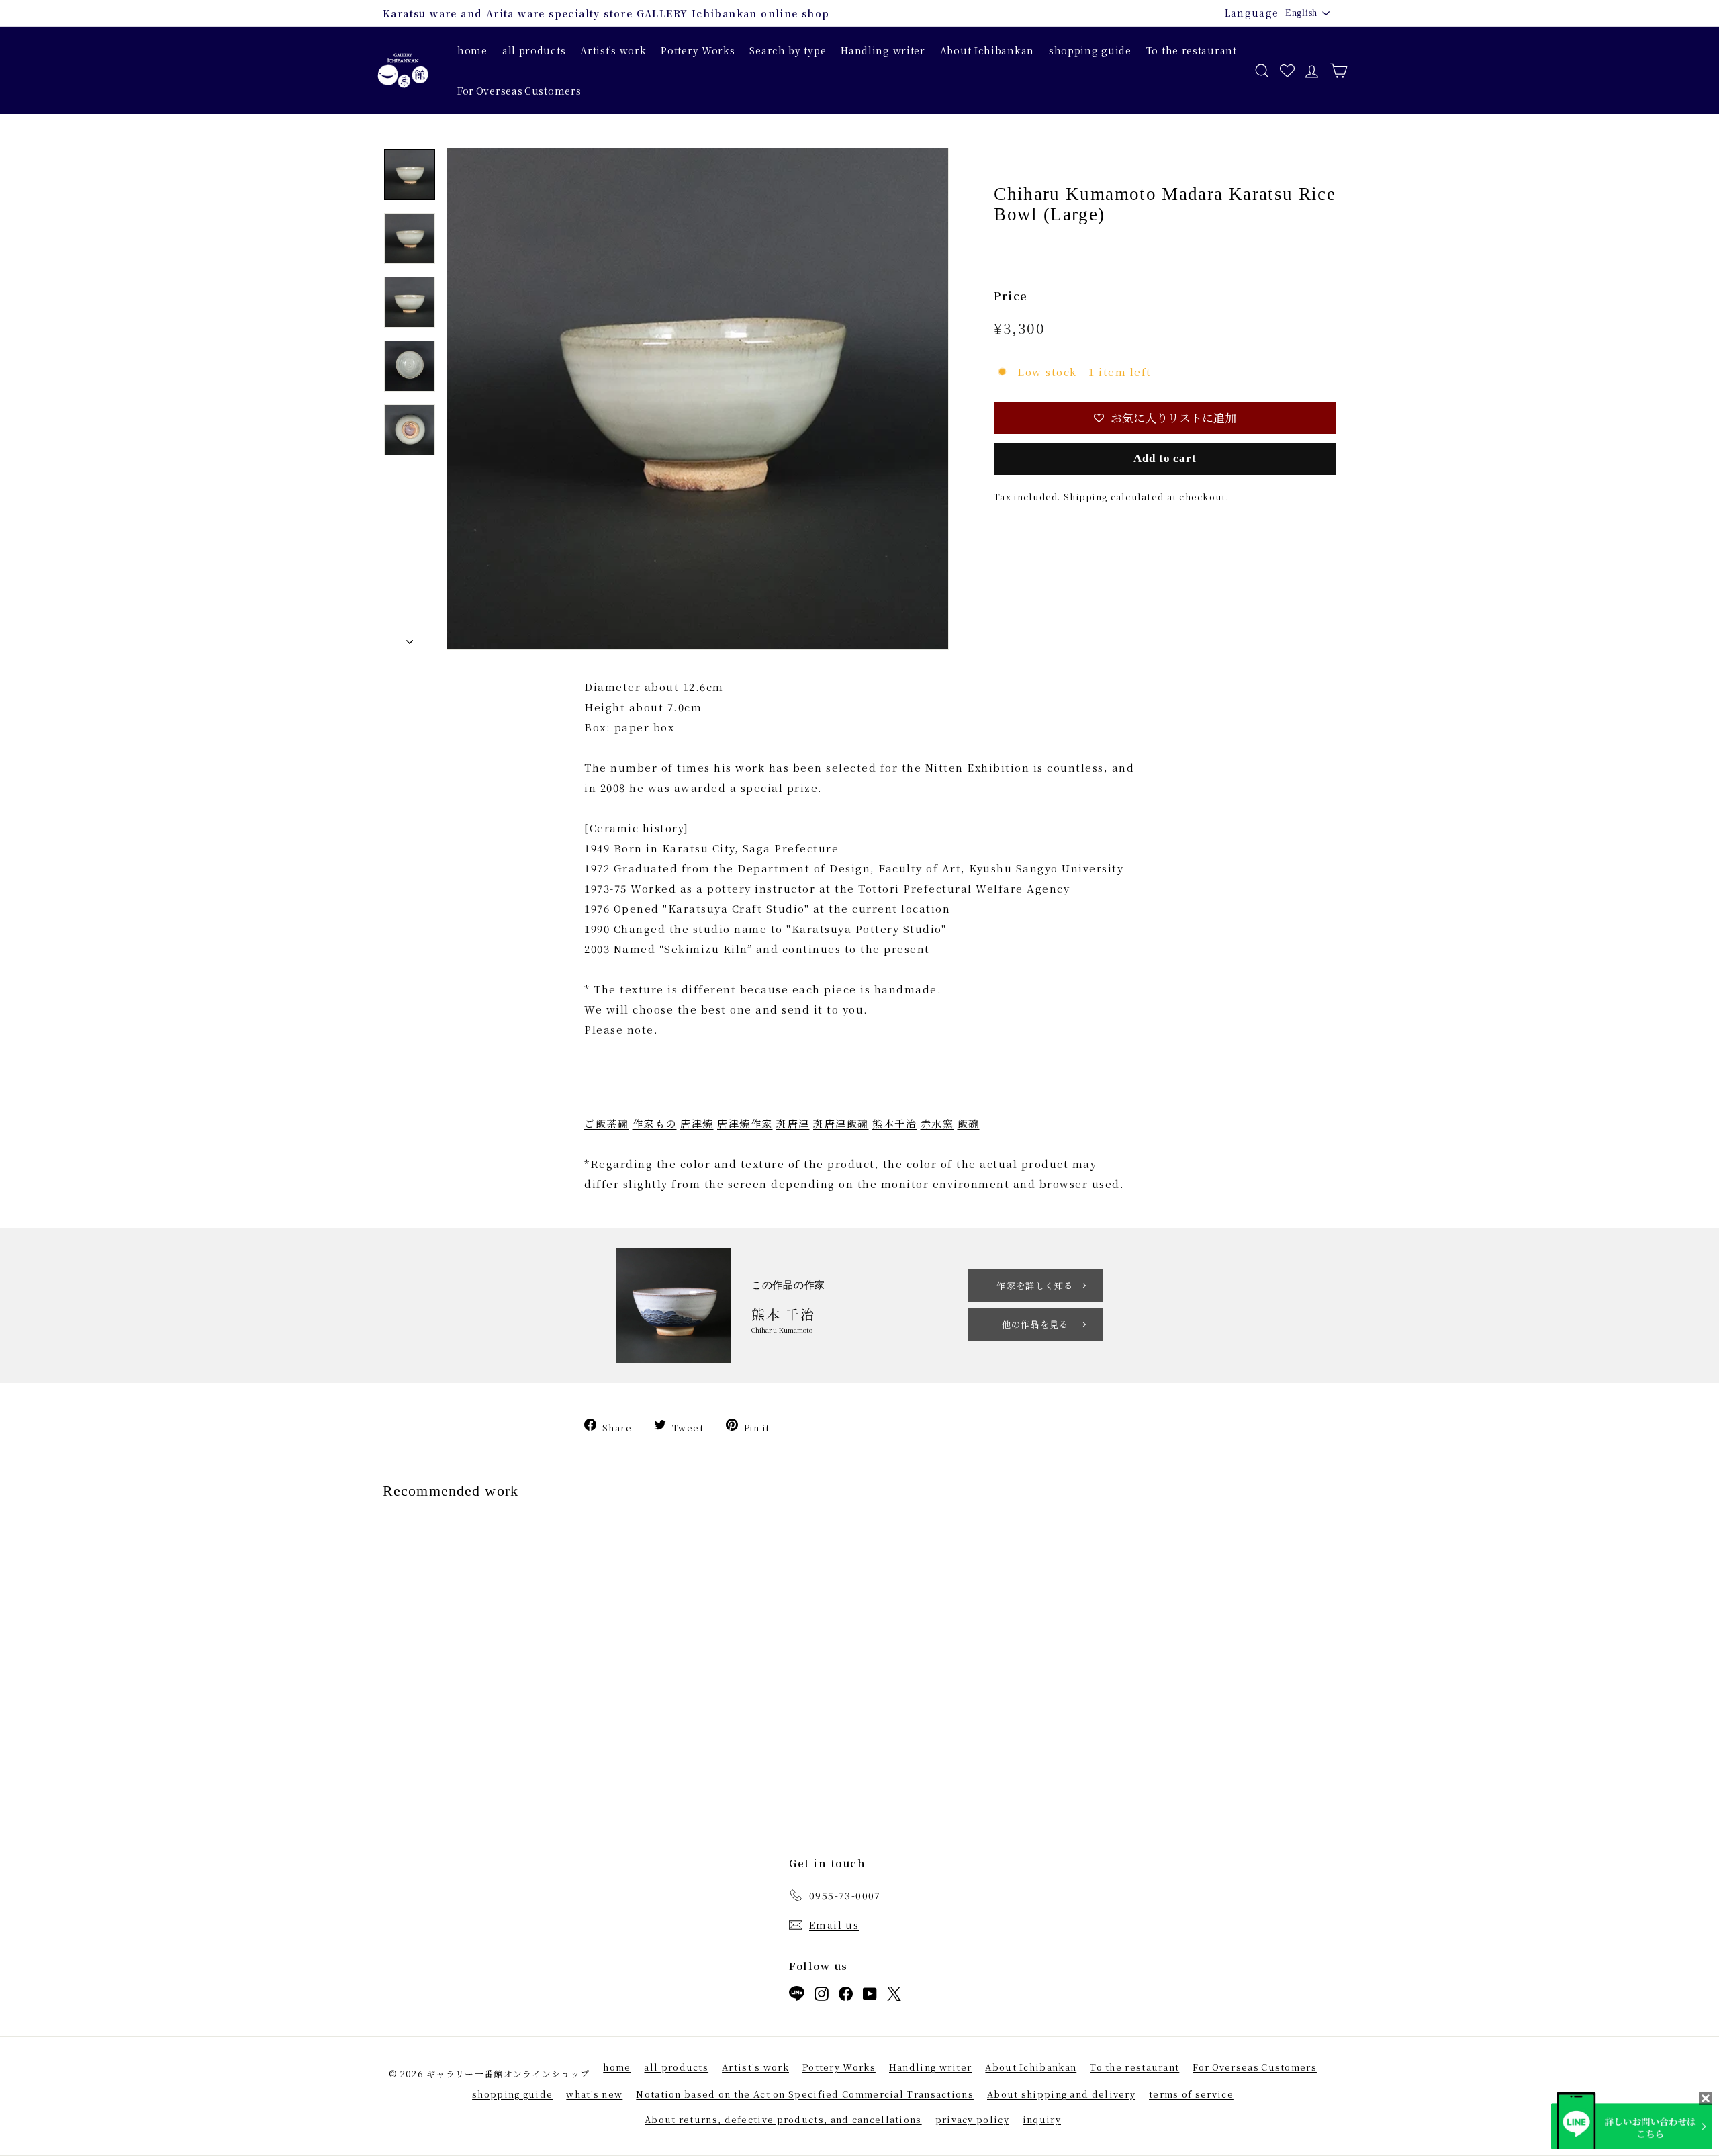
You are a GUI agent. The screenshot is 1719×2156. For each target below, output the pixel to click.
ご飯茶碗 (606, 1123)
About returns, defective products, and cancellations (783, 2119)
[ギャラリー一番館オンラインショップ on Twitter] (894, 1996)
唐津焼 (697, 1123)
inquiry (1042, 2119)
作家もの (655, 1123)
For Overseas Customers (519, 91)
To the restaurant (1192, 50)
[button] (1165, 418)
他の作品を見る (1035, 1324)
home (472, 50)
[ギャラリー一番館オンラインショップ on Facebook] (846, 1996)
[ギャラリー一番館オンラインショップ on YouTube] (870, 1996)
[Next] (410, 639)
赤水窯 (937, 1123)
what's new (594, 2094)
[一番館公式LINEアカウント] (797, 1996)
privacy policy (972, 2119)
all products (534, 50)
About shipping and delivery (1061, 2094)
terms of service (1191, 2094)
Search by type (788, 50)
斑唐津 (793, 1123)
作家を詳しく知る (1035, 1285)
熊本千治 (894, 1123)
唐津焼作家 (745, 1123)
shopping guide (1090, 50)
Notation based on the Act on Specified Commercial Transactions (805, 2094)
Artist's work (613, 50)
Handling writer (883, 50)
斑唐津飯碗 (841, 1123)
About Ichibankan (987, 50)
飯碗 (969, 1123)
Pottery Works (698, 50)
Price (1011, 296)
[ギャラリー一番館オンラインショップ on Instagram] (822, 1996)
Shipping (1085, 497)
